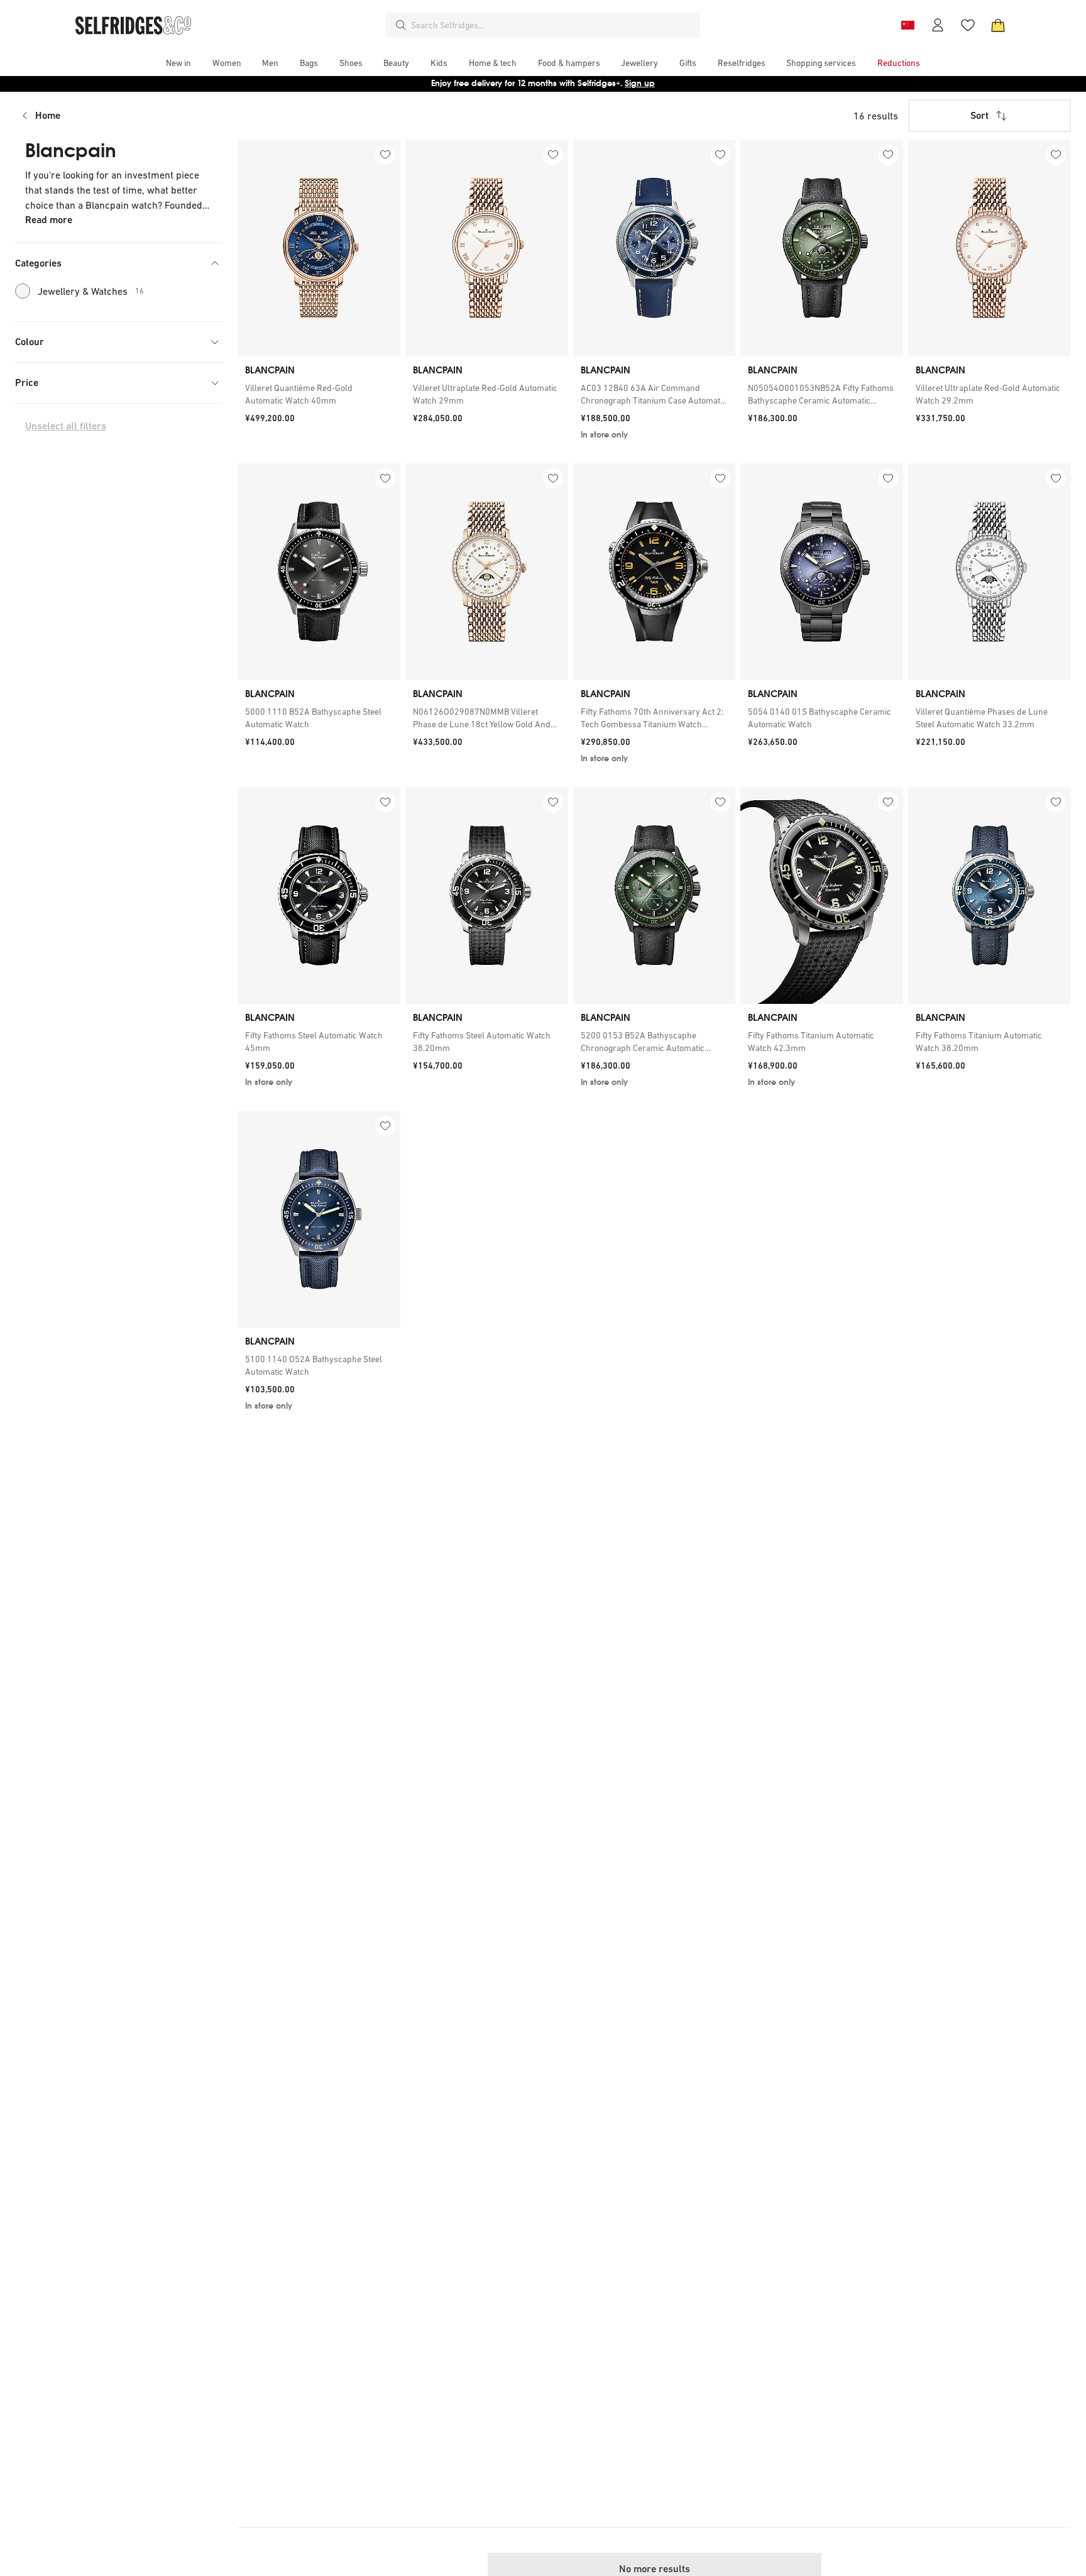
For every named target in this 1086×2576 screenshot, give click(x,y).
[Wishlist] (968, 25)
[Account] (938, 25)
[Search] (401, 25)
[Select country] (908, 25)
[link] (319, 394)
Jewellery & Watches (91, 291)
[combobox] (553, 25)
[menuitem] (178, 63)
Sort (979, 115)
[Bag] (998, 25)
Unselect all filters (66, 426)
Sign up (640, 83)
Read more (49, 220)
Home (48, 115)
